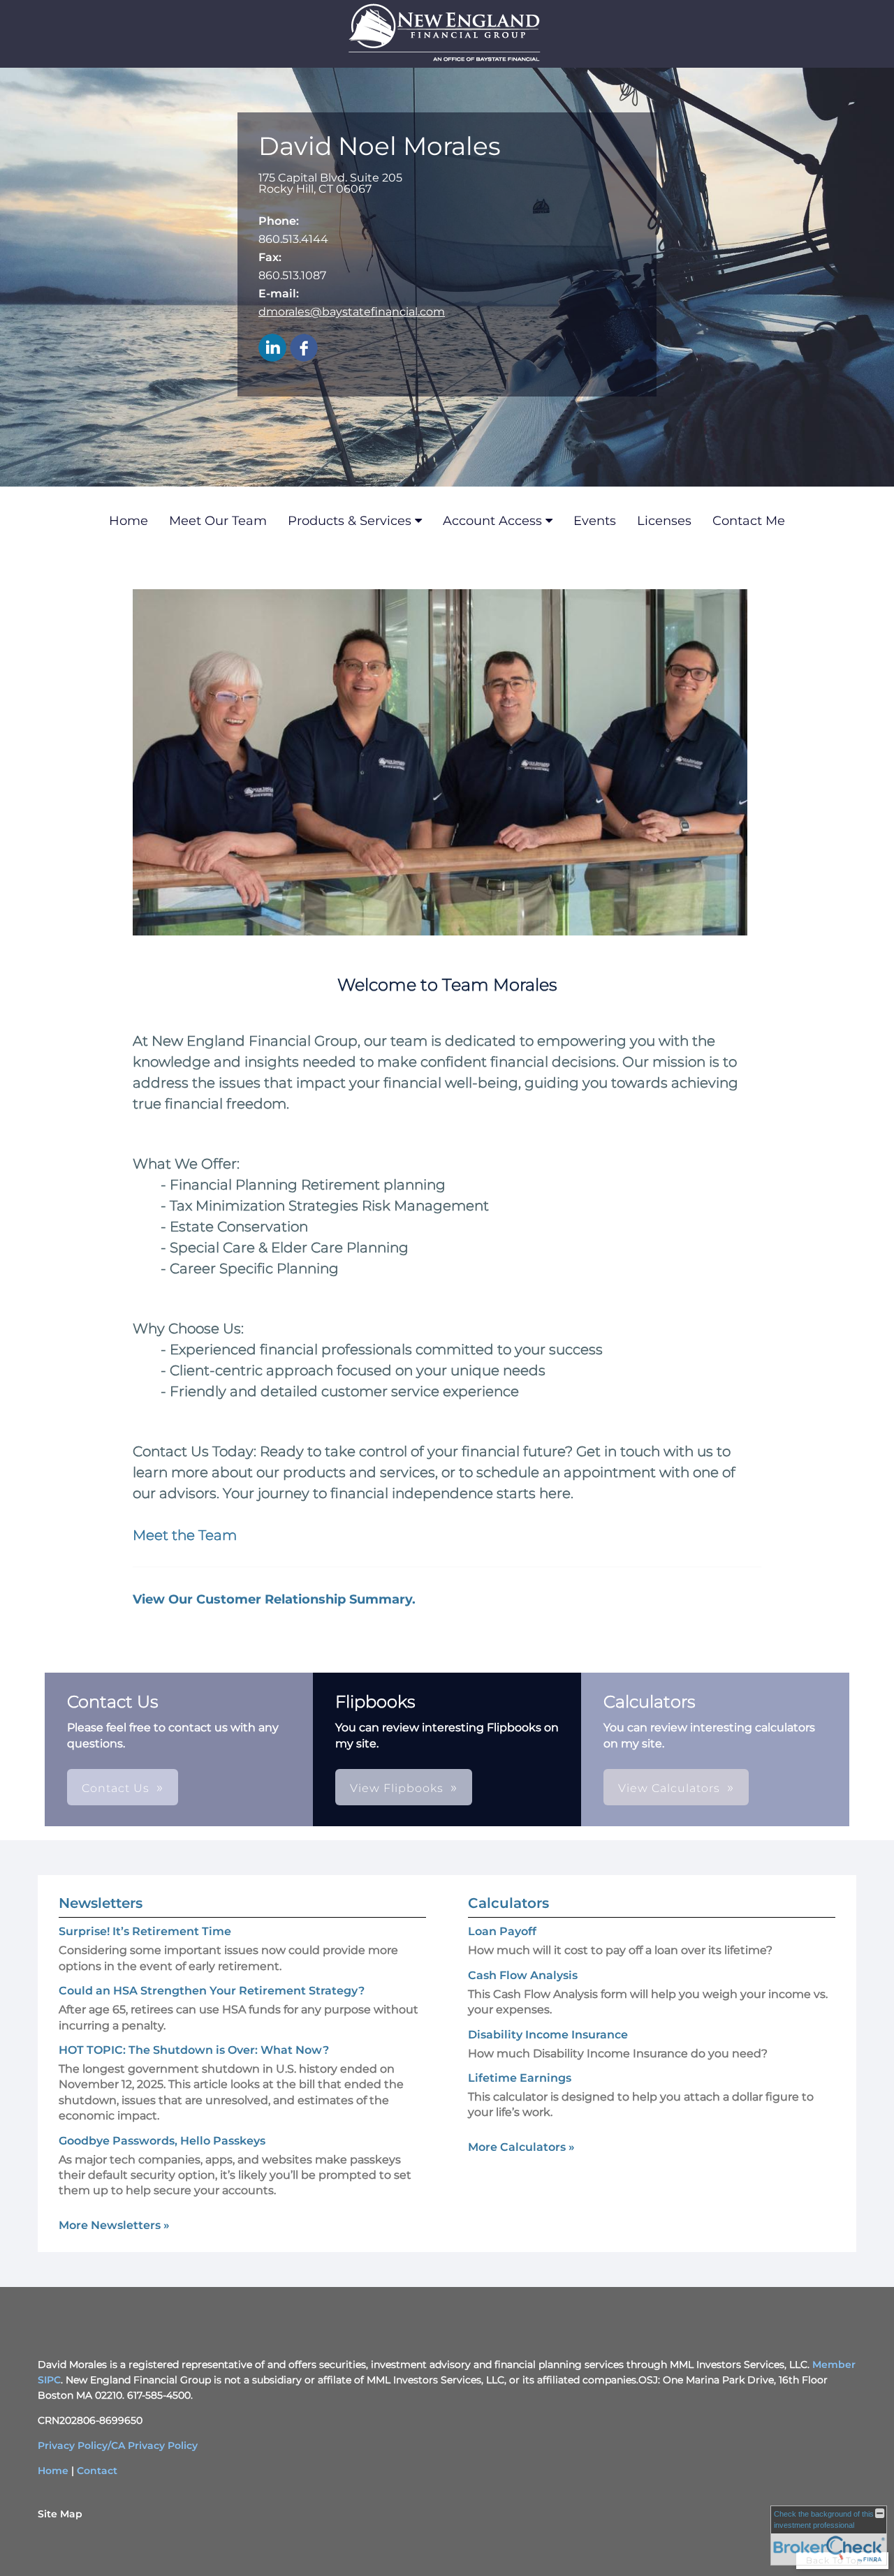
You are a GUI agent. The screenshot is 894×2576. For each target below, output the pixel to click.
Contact (97, 2471)
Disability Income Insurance (548, 2035)
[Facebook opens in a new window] (304, 349)
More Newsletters (114, 2225)
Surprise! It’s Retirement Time (145, 1931)
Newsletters (101, 1903)
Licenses (664, 521)
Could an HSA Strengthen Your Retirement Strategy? (212, 1991)
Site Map (60, 2514)
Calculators (508, 1903)
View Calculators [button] (669, 1788)
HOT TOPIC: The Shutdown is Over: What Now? (194, 2050)
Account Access (492, 521)
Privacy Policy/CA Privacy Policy (118, 2445)
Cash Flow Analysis (523, 1975)
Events (595, 521)
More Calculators (521, 2147)
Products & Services (350, 521)
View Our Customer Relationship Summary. (274, 1599)
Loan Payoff (502, 1931)
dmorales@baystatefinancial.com (352, 312)
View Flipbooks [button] (397, 1788)
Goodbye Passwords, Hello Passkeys (162, 2141)
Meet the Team (185, 1535)
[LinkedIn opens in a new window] (272, 349)
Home (129, 521)
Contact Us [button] (116, 1788)
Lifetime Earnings (520, 2078)
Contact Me (749, 521)
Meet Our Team (218, 521)
